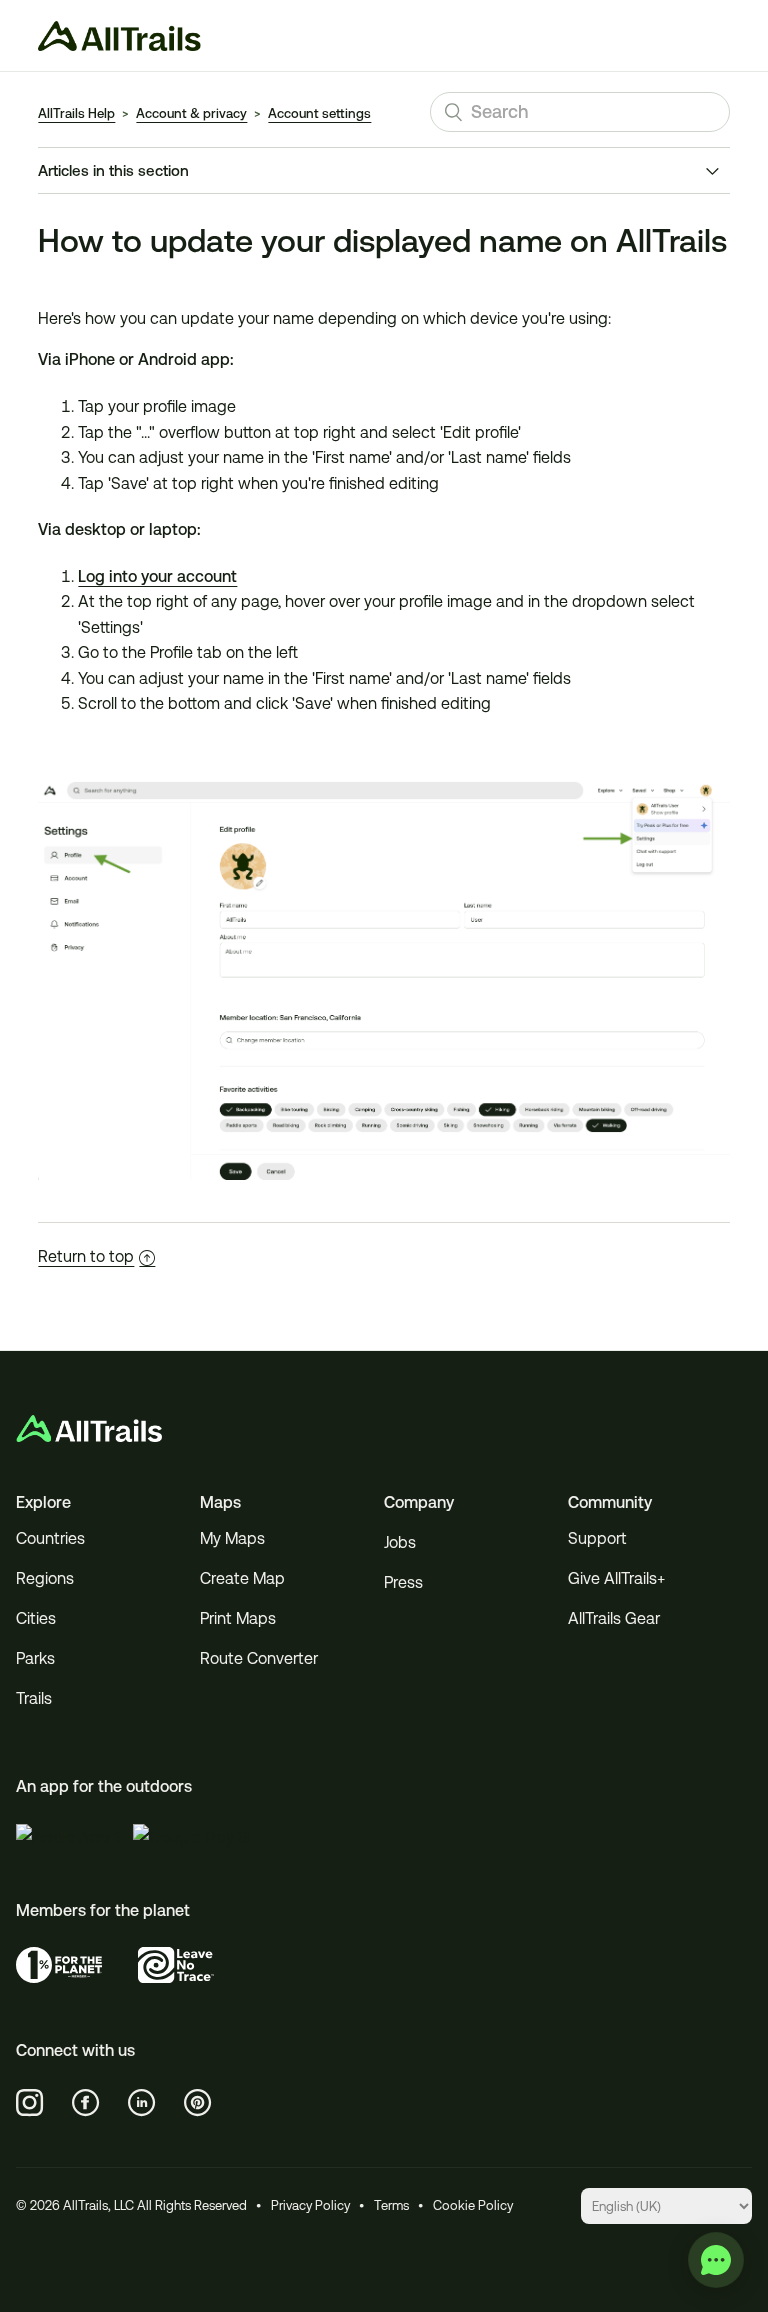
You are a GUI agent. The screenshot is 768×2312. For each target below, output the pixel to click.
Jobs (400, 1542)
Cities (36, 1618)
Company (419, 1502)
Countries (50, 1538)
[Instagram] (30, 2103)
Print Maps (238, 1618)
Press (403, 1582)
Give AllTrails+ (616, 1578)
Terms (391, 2205)
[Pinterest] (198, 2103)
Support (597, 1538)
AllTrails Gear (614, 1618)
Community (610, 1502)
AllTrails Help (76, 113)
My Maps (232, 1538)
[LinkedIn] (142, 2103)
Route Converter (259, 1658)
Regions (45, 1578)
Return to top (86, 1256)
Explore (43, 1502)
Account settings (319, 113)
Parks (35, 1658)
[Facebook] (86, 2103)
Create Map (242, 1578)
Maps (220, 1502)
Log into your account (157, 576)
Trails (34, 1698)
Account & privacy (191, 113)
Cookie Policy (473, 2205)
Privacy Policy (310, 2205)
